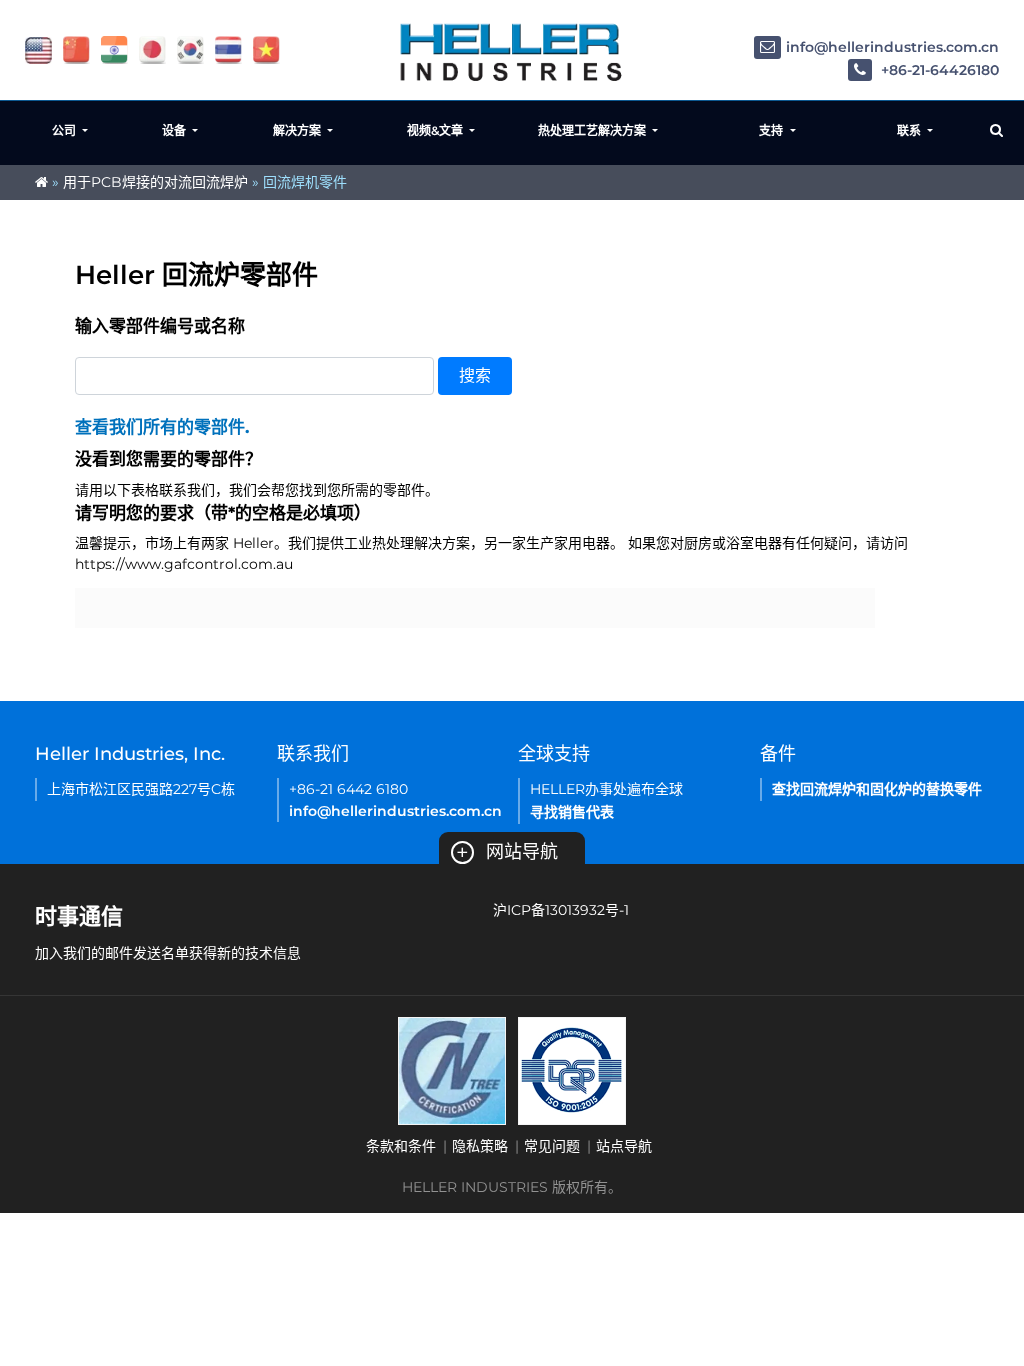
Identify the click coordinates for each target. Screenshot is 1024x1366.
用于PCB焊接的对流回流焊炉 (155, 182)
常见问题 (552, 1146)
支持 (772, 130)
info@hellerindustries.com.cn (892, 47)
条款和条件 (401, 1146)
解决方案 (298, 130)
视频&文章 (436, 130)
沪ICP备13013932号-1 (561, 910)
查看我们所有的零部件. (162, 427)
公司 (65, 130)
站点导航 (624, 1146)
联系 (910, 130)
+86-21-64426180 (938, 70)
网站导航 (507, 852)
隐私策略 (480, 1146)
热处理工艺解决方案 (593, 130)
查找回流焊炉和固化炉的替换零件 (877, 789)
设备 (175, 130)
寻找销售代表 (572, 812)
